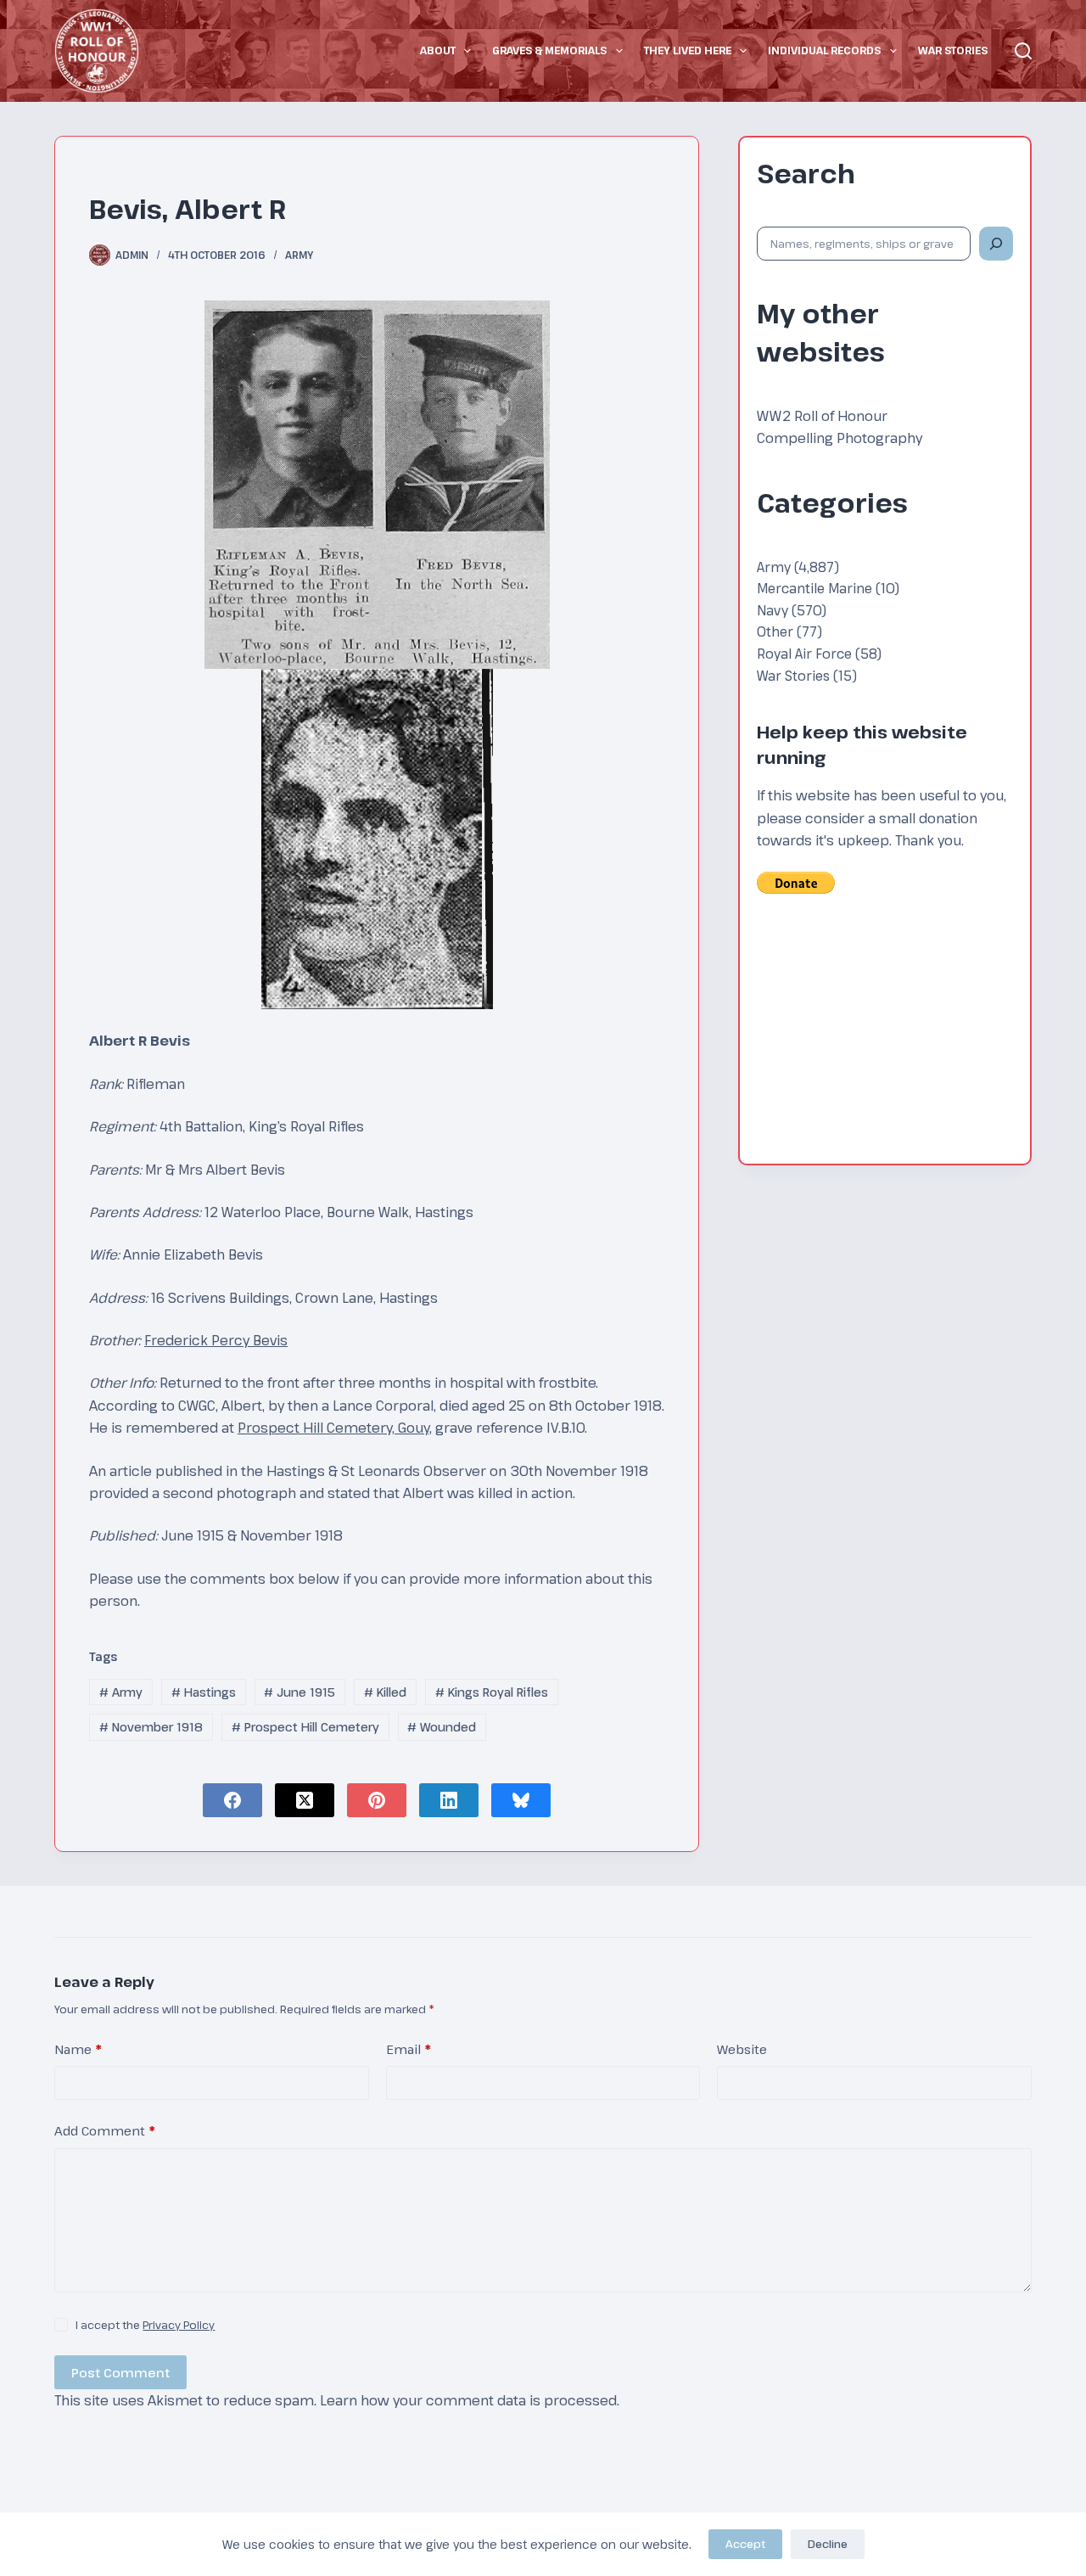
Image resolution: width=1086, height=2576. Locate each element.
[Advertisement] (885, 1041)
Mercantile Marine (814, 588)
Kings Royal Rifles (492, 1692)
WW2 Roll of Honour (822, 416)
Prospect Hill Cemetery (305, 1727)
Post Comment (120, 2372)
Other (775, 631)
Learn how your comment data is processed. (470, 2400)
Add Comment (105, 2130)
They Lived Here (688, 50)
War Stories (953, 50)
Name (78, 2049)
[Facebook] (232, 1800)
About (438, 50)
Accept (745, 2544)
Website (742, 2049)
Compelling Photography (840, 438)
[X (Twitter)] (305, 1800)
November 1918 (151, 1727)
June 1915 (299, 1692)
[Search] (1023, 51)
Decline (828, 2544)
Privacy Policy (179, 2325)
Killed (385, 1692)
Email (409, 2049)
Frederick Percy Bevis (216, 1340)
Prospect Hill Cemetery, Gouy (333, 1428)
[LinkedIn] (449, 1800)
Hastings (204, 1692)
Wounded (442, 1727)
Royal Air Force (804, 653)
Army (299, 255)
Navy (773, 610)
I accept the (145, 2325)
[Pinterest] (377, 1800)
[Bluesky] (521, 1800)
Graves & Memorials (549, 50)
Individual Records (824, 50)
